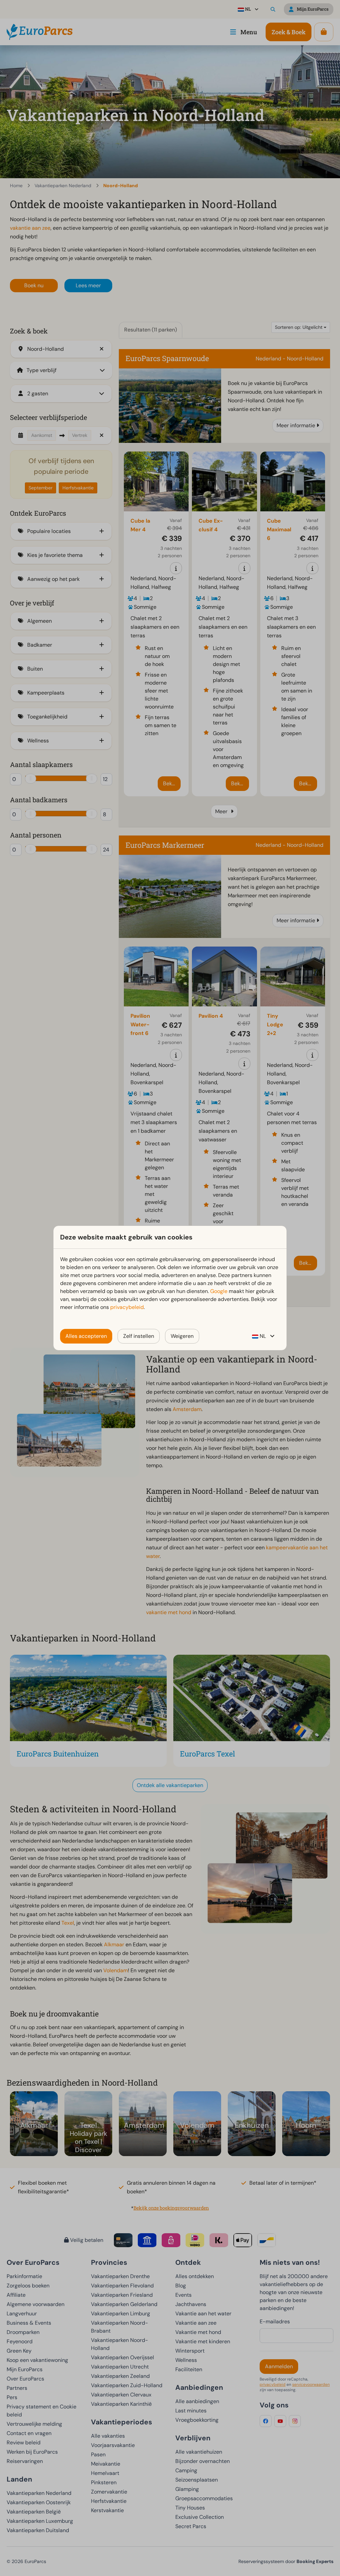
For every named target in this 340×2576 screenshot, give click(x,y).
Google (219, 1291)
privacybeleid (127, 1307)
